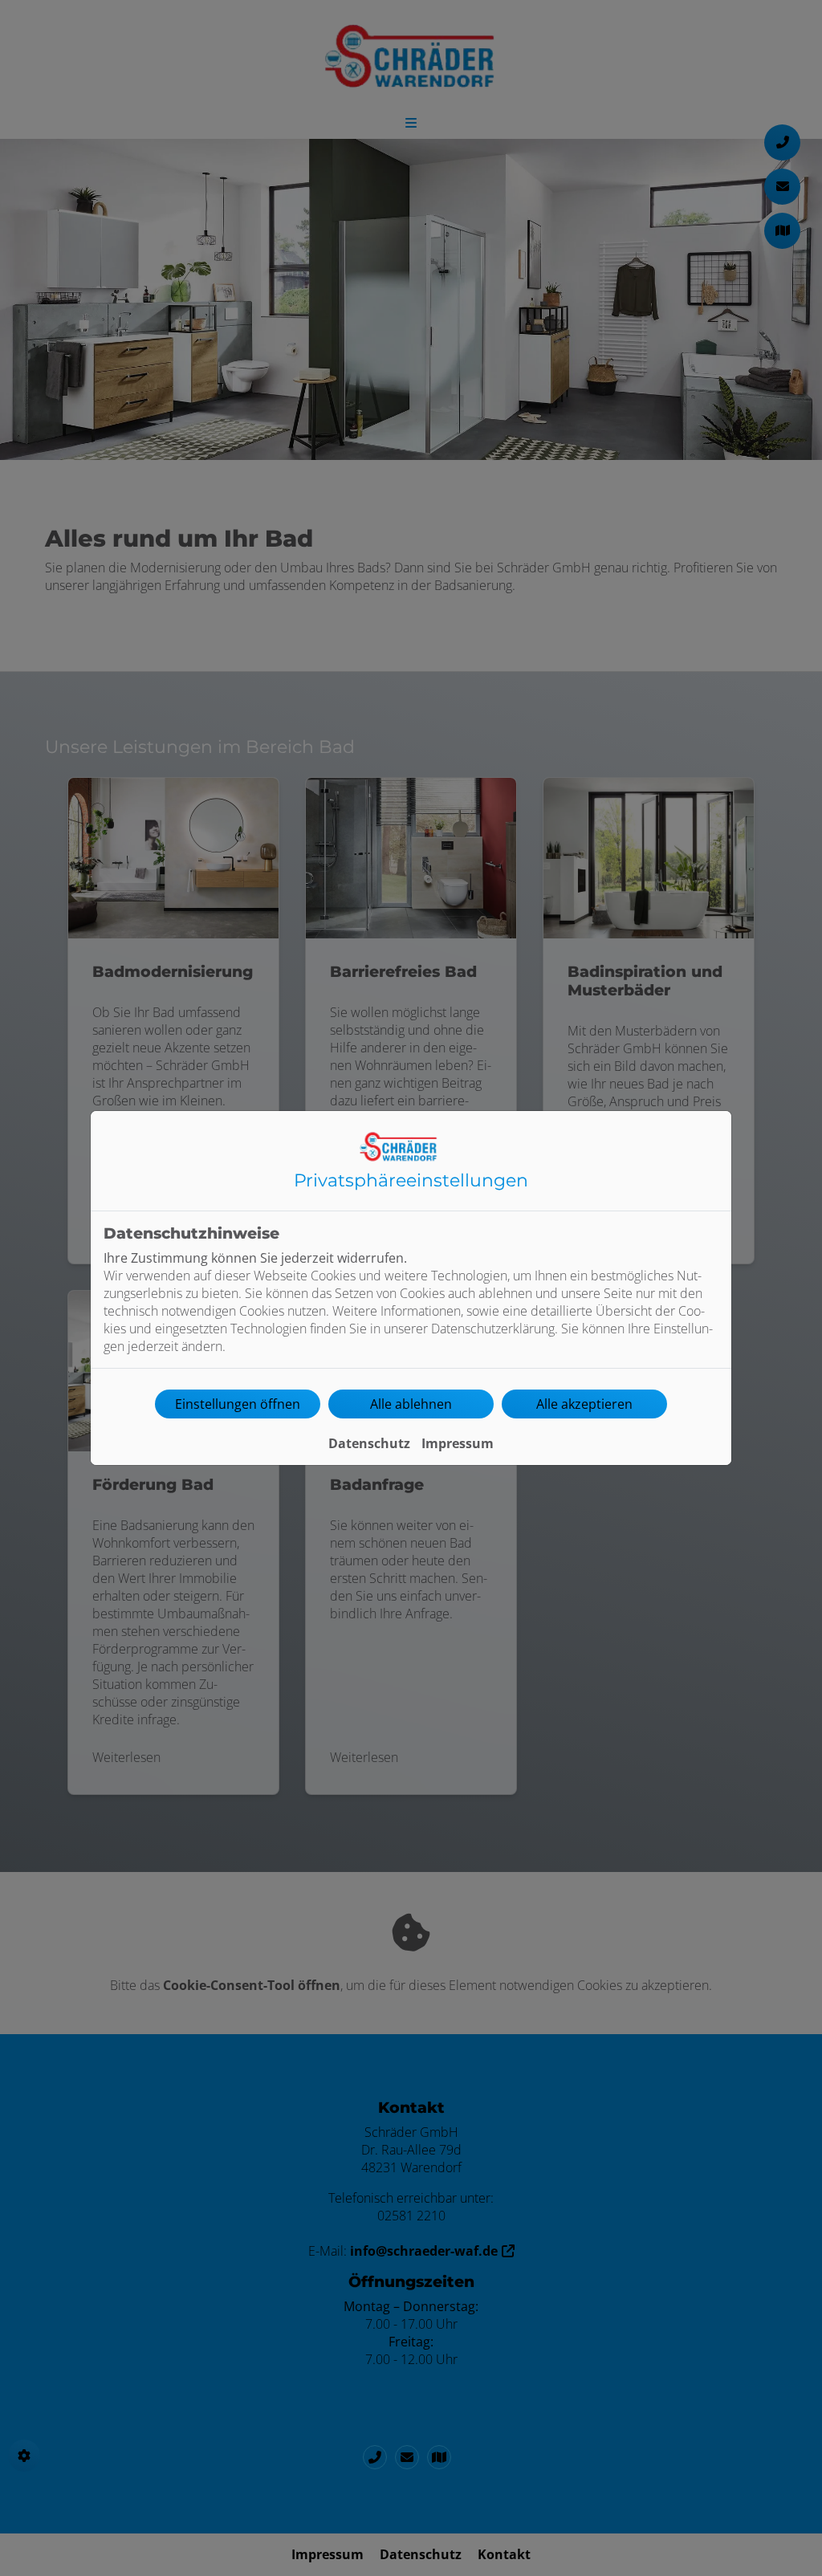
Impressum (458, 1443)
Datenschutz (369, 1443)
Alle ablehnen (411, 1404)
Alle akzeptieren (584, 1404)
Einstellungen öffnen (238, 1404)
